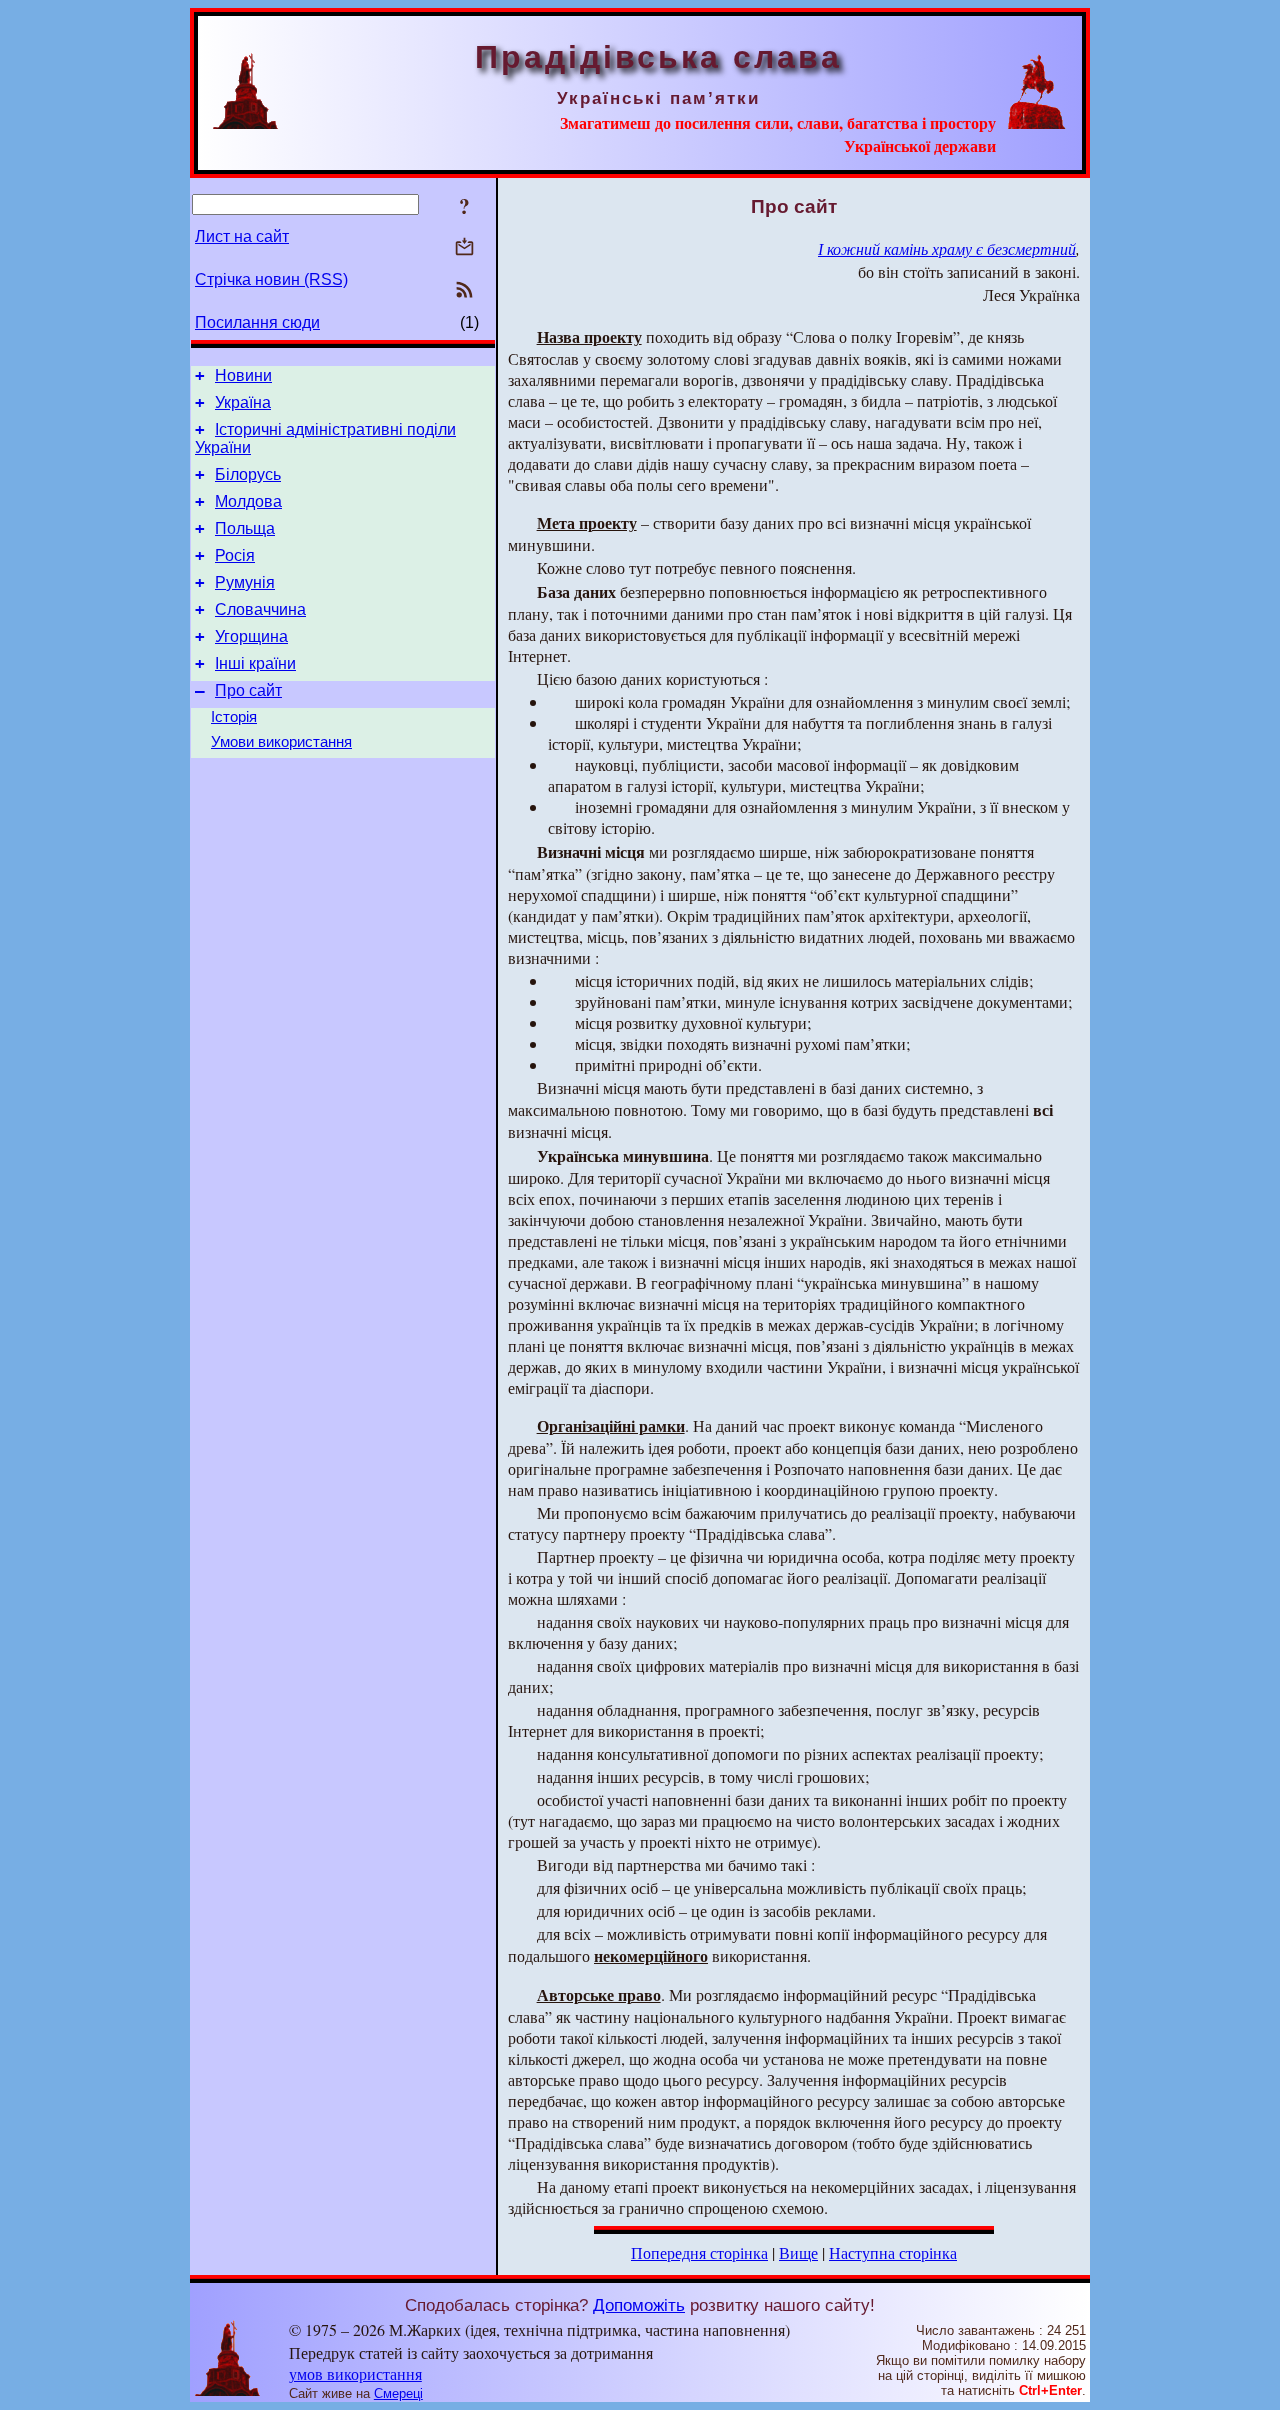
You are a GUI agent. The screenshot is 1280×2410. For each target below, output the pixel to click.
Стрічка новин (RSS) (271, 279)
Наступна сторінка (893, 2252)
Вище (798, 2252)
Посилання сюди (257, 322)
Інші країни (255, 663)
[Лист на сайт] (464, 248)
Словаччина (260, 609)
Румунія (245, 582)
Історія (234, 717)
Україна (243, 402)
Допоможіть (639, 2305)
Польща (245, 528)
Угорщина (251, 636)
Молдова (248, 501)
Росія (235, 555)
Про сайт (248, 690)
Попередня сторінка (699, 2252)
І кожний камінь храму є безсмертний (947, 248)
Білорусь (248, 474)
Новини (243, 375)
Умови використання (281, 742)
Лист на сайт (242, 236)
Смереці (398, 2393)
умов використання (355, 2373)
